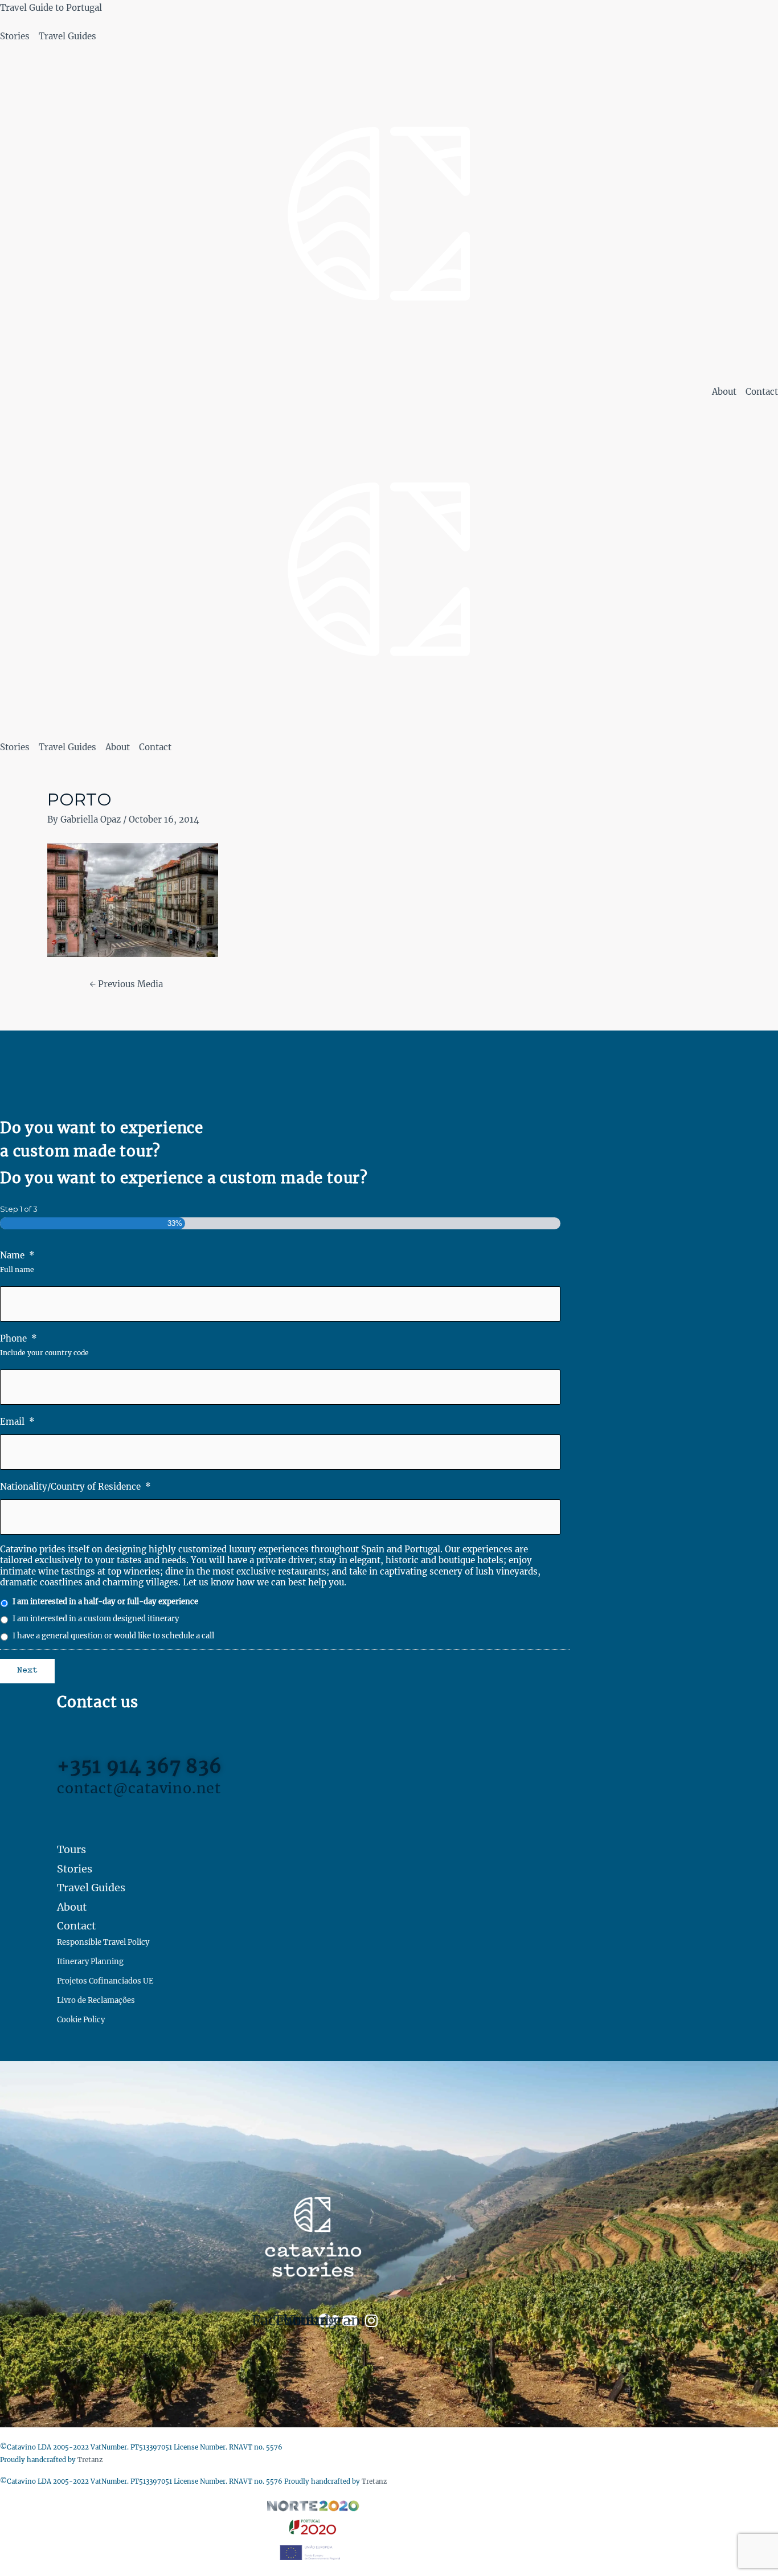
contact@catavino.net (139, 1788)
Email (17, 1422)
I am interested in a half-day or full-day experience (105, 1602)
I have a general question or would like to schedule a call (113, 1636)
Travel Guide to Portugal (51, 8)
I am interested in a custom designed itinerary (96, 1619)
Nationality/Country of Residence (75, 1487)
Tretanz (90, 2460)
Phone (19, 1338)
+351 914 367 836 (140, 1766)
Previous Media (126, 984)
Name (17, 1255)
